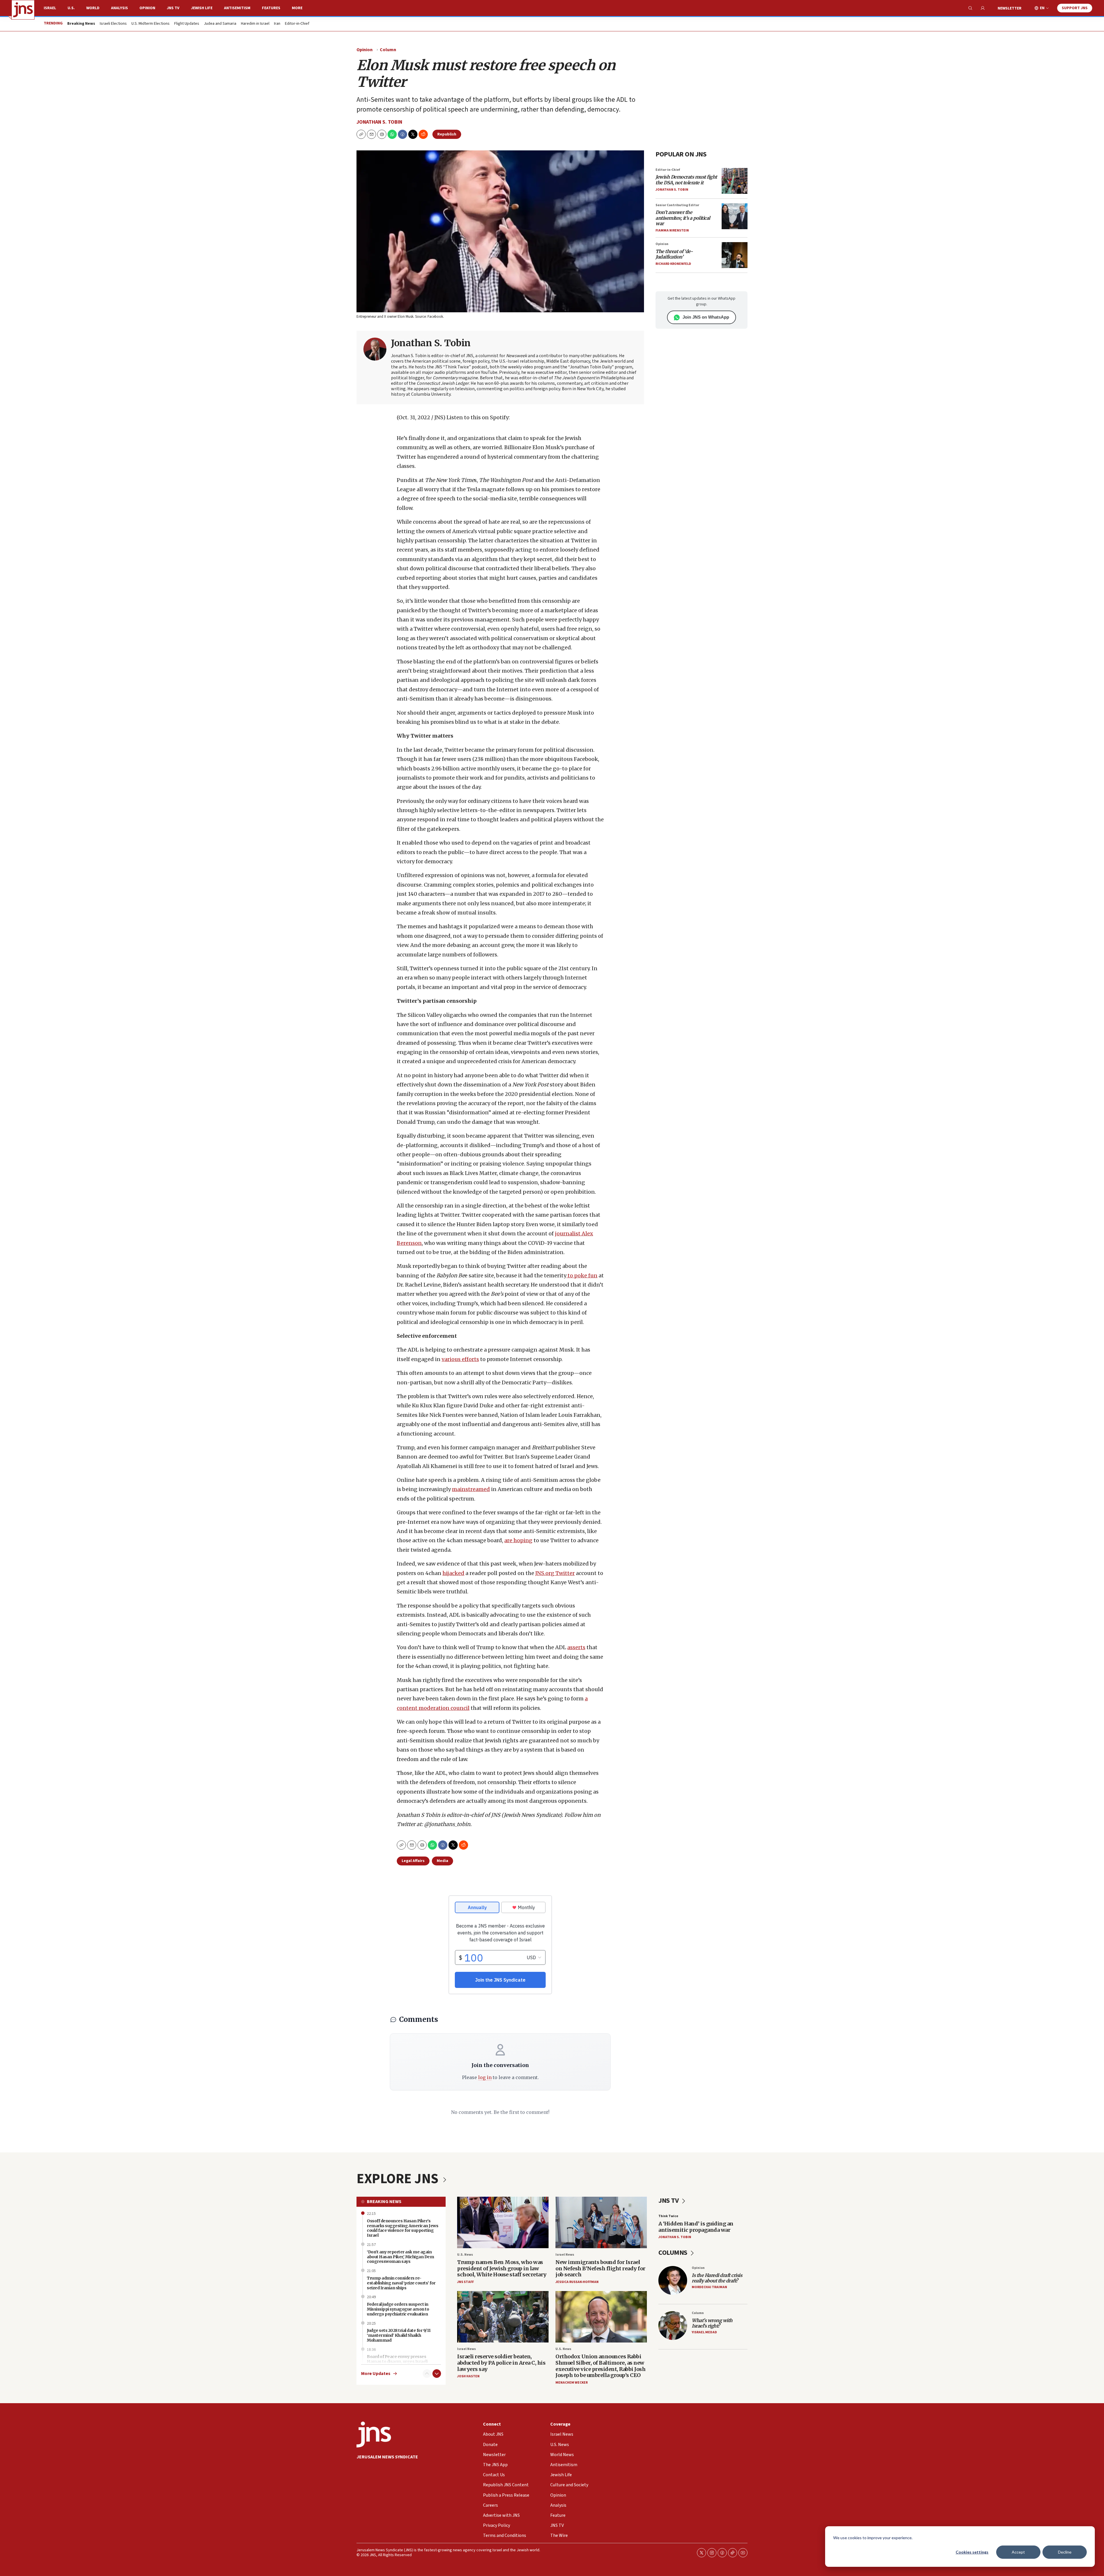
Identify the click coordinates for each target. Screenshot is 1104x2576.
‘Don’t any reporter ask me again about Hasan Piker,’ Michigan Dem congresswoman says (400, 2257)
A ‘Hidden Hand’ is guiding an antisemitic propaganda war (696, 2227)
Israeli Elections (113, 24)
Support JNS (1075, 8)
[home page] (23, 10)
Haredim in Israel (255, 24)
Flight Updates (187, 24)
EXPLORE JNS (399, 2179)
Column (388, 50)
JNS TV (173, 8)
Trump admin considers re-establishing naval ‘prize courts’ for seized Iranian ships (401, 2283)
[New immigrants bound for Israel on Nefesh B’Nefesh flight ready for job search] (601, 2222)
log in (485, 2077)
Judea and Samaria (220, 24)
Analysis (119, 8)
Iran (277, 24)
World (93, 8)
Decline (1065, 2552)
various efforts (460, 1359)
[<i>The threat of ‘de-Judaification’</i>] (735, 255)
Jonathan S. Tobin (379, 122)
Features (271, 8)
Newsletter (1010, 8)
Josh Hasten (468, 2376)
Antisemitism (237, 8)
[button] (382, 134)
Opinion (147, 8)
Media (442, 1861)
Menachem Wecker (572, 2383)
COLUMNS (673, 2253)
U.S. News (465, 2255)
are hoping (518, 1540)
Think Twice (668, 2216)
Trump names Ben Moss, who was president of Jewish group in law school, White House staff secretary (502, 2268)
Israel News (565, 2255)
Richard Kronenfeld (673, 264)
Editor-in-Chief (297, 24)
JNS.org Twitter (555, 1573)
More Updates (376, 2374)
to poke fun (582, 1275)
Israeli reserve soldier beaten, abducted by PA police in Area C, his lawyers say (501, 2363)
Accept (1018, 2552)
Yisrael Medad (704, 2332)
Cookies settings (972, 2552)
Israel (50, 8)
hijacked (453, 1573)
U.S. (71, 8)
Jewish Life (202, 8)
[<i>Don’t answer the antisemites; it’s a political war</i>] (735, 216)
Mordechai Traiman (709, 2287)
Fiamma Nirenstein (672, 230)
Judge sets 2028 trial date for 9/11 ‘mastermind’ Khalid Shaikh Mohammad (399, 2335)
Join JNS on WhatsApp (706, 317)
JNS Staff (465, 2282)
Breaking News (384, 2202)
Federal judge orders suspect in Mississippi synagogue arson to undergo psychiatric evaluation (398, 2309)
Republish (447, 134)
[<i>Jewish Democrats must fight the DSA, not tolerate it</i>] (735, 181)
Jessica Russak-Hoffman (577, 2282)
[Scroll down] (437, 2374)
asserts (576, 1647)
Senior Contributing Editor (677, 205)
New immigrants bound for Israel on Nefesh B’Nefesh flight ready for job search (600, 2268)
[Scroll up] (427, 2374)
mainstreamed (471, 1489)
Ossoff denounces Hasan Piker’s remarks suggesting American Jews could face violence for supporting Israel (402, 2228)
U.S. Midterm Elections (151, 24)
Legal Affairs (413, 1861)
